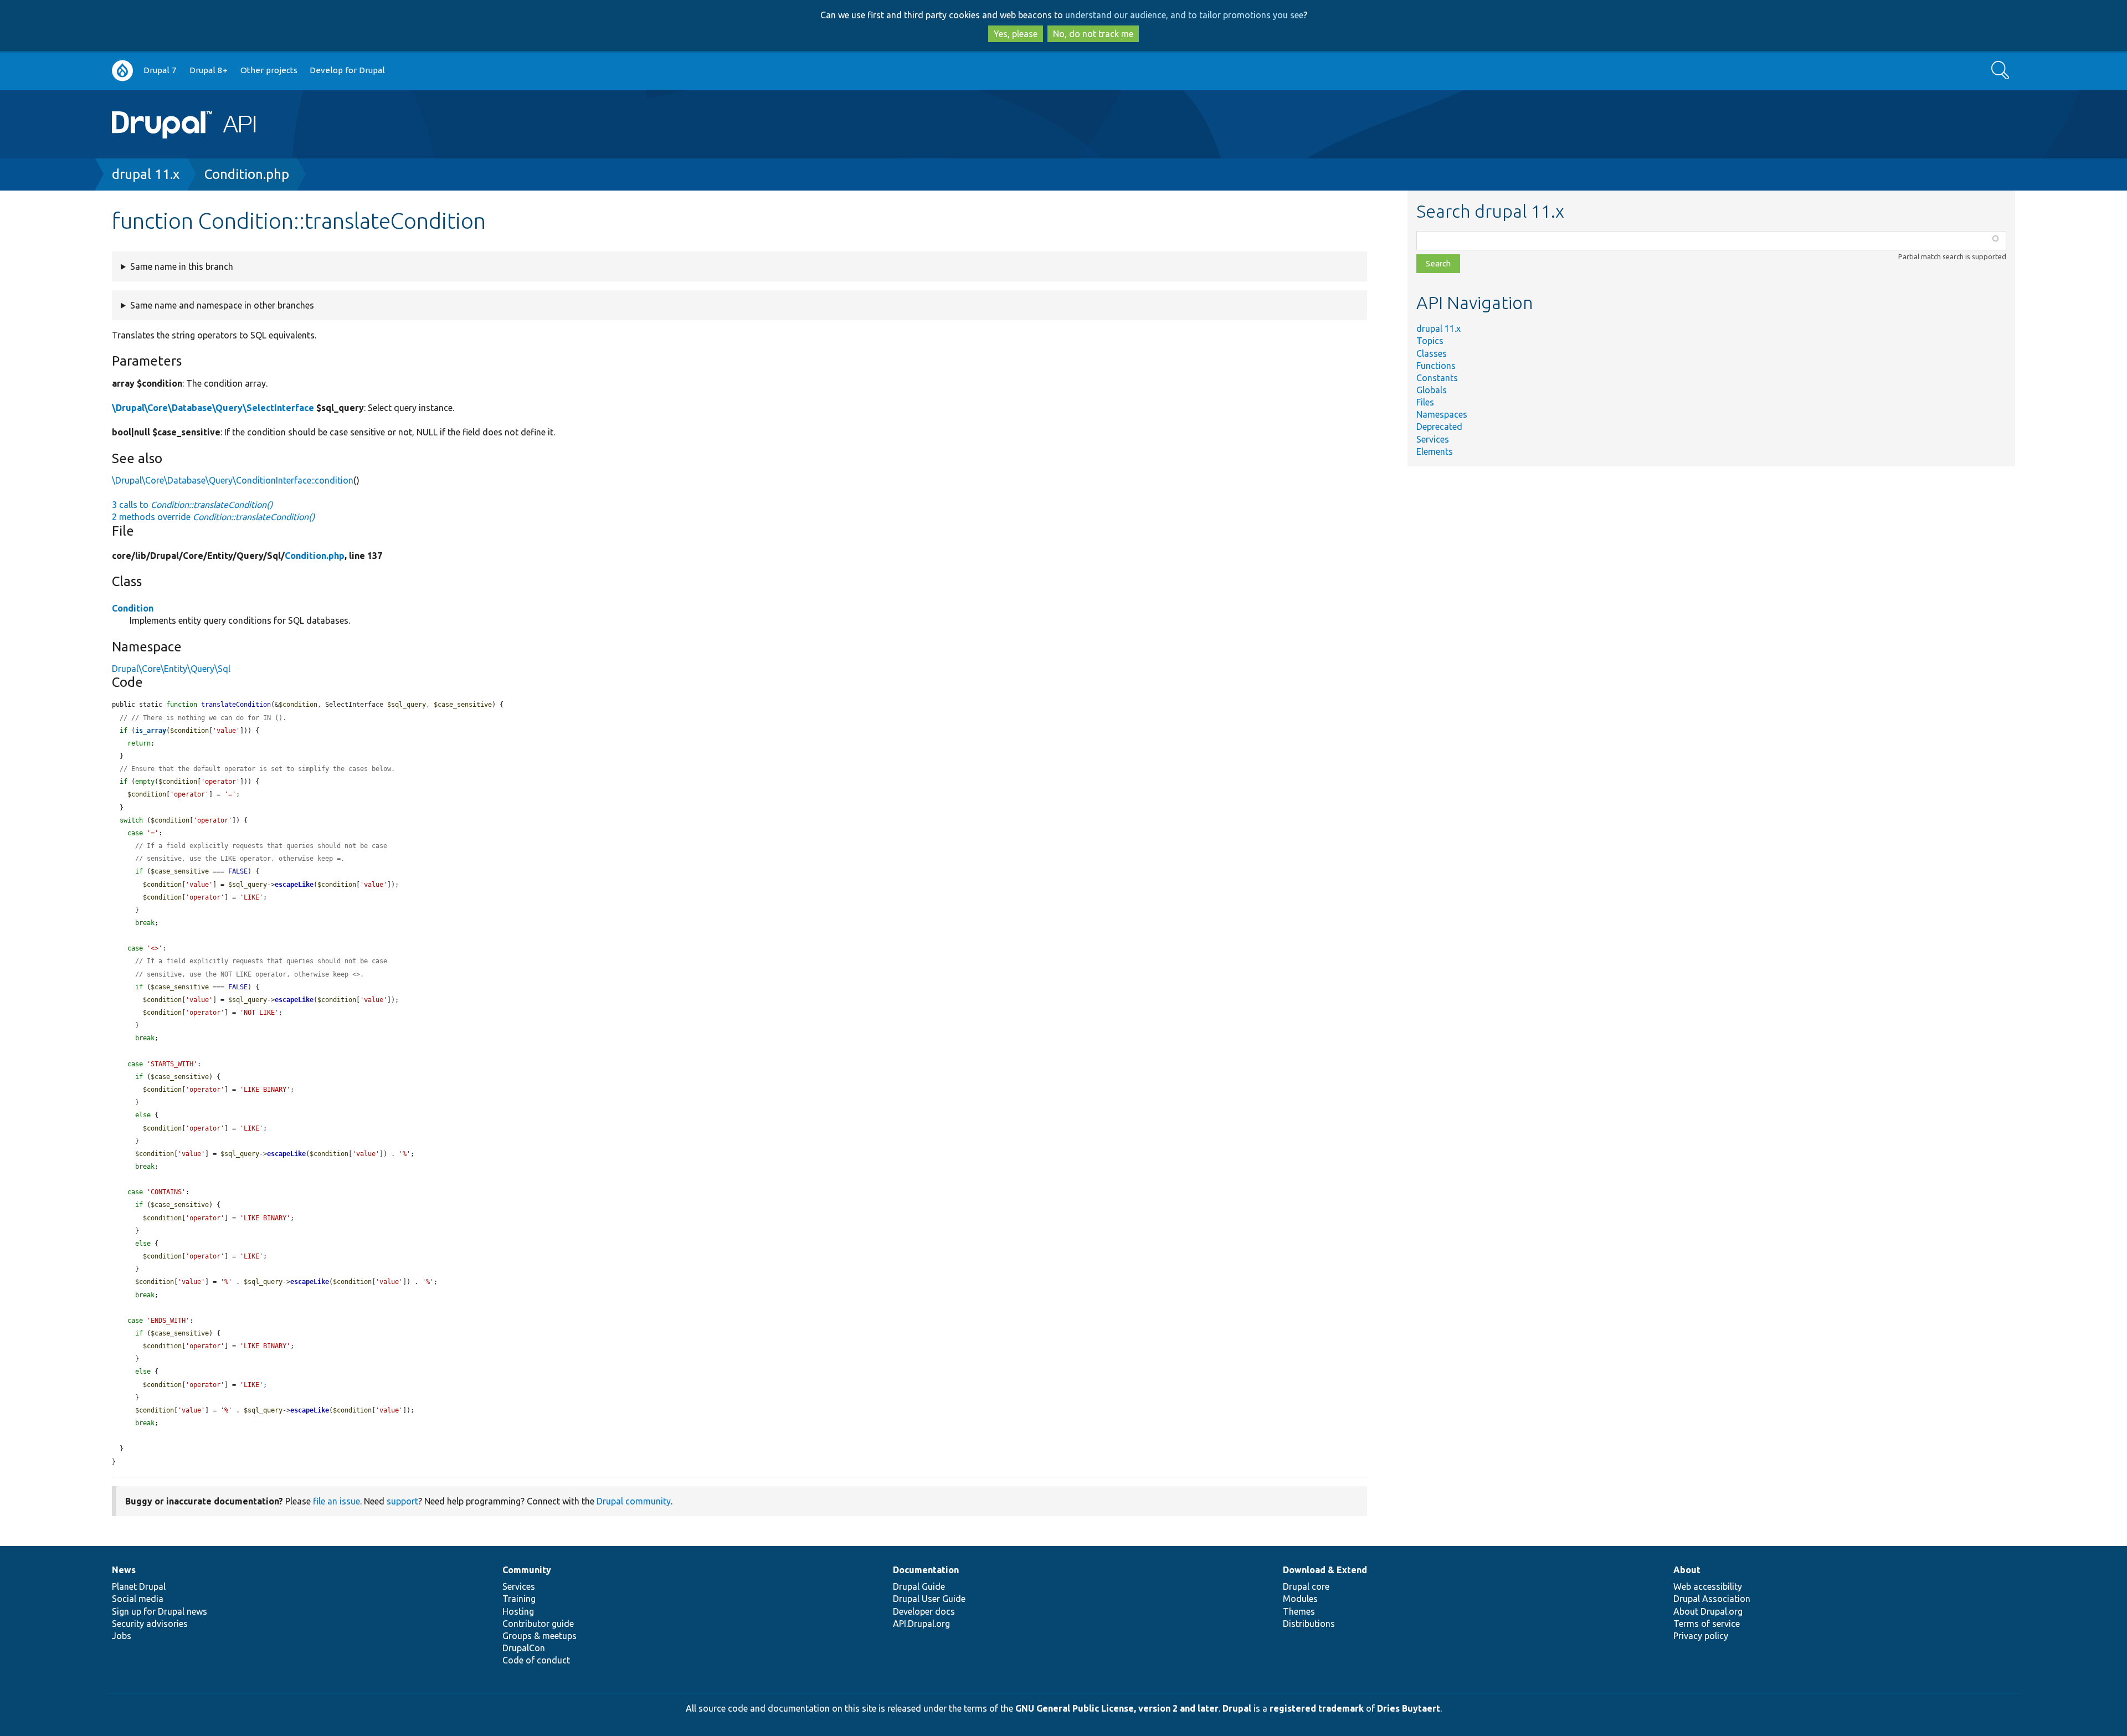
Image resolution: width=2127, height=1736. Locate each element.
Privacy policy (1701, 1636)
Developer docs (924, 1611)
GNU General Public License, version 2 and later (1117, 1708)
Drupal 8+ (209, 70)
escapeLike (294, 885)
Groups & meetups (540, 1636)
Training (519, 1599)
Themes (1299, 1611)
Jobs (122, 1636)
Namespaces (1442, 414)
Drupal (1237, 1708)
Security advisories (150, 1624)
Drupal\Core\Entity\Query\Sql (171, 669)
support (402, 1501)
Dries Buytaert (1409, 1708)
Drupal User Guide (929, 1599)
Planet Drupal (139, 1586)
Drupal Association (1712, 1599)
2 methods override (213, 517)
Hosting (518, 1611)
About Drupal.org (1708, 1611)
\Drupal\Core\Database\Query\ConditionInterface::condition (233, 480)
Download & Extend (1325, 1570)
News (124, 1570)
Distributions (1309, 1624)
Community (527, 1570)
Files (1425, 402)
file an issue (336, 1501)
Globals (1432, 390)
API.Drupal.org (921, 1624)
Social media (138, 1599)
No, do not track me (1093, 34)
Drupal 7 (160, 70)
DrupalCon (524, 1648)
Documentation (926, 1570)
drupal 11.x (146, 174)
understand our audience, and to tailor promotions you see (1184, 15)
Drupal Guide (919, 1586)
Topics (1430, 341)
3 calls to (192, 505)
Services (1433, 439)
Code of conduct (536, 1660)
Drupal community (634, 1501)
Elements (1435, 451)
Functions (1436, 366)
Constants (1437, 378)
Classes (1432, 353)
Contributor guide (538, 1624)
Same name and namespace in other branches (222, 305)
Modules (1300, 1599)
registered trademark (1317, 1708)
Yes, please (1016, 34)
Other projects (269, 70)
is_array (151, 731)
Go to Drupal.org (122, 71)
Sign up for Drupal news (160, 1611)
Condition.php (247, 174)
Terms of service (1707, 1624)
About (1687, 1570)
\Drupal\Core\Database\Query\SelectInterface (213, 408)
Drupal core (1306, 1586)
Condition (133, 608)
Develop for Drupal (347, 70)
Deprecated (1439, 427)
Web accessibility (1708, 1586)
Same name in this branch (182, 266)
